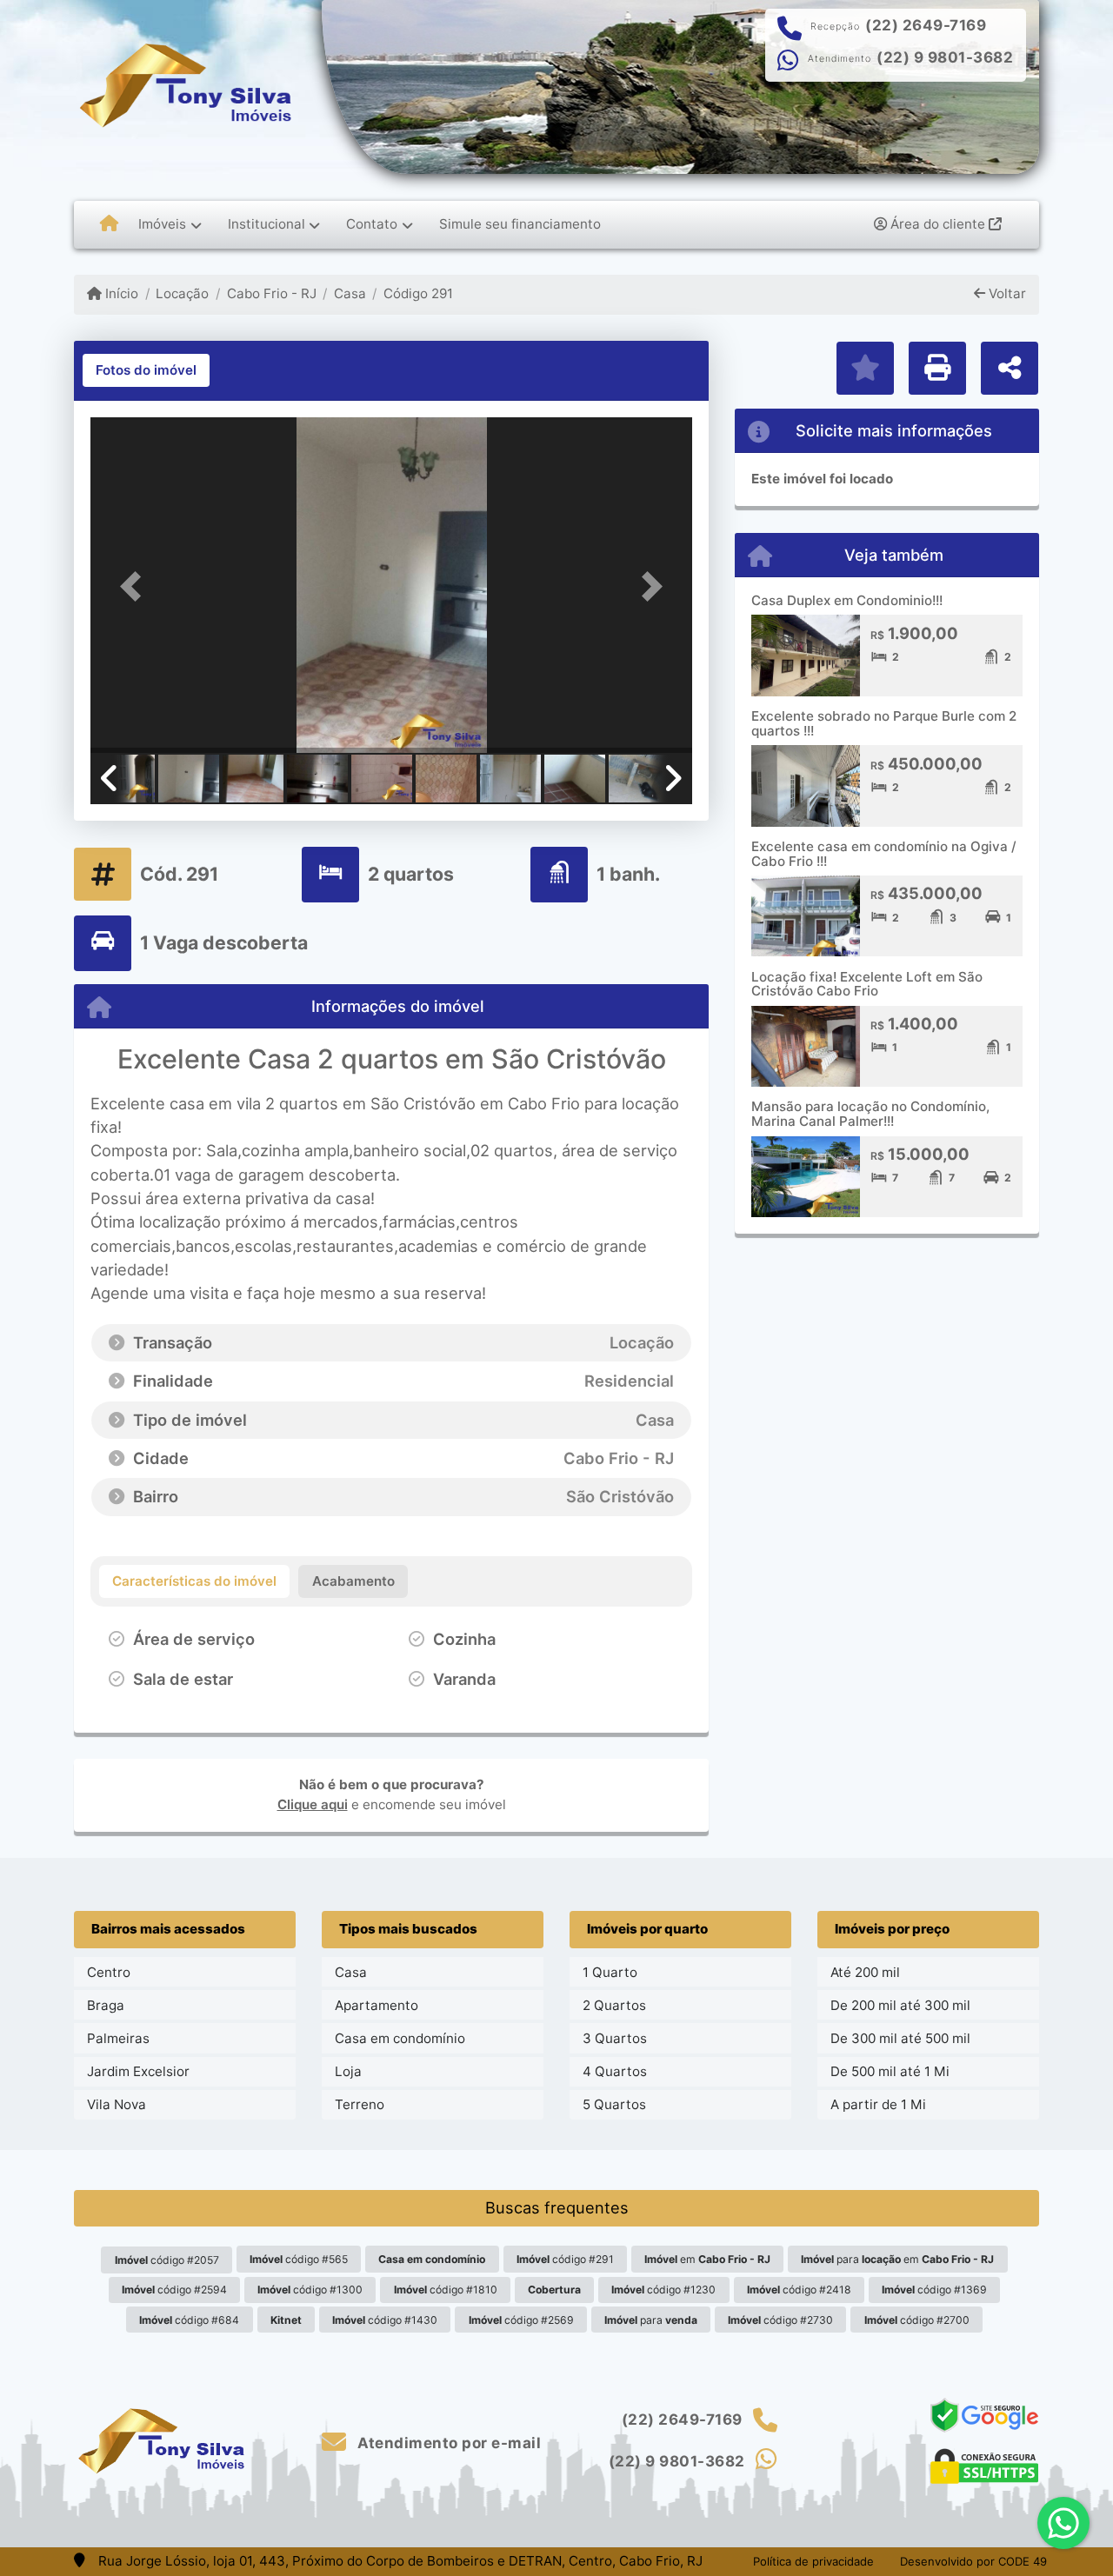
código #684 (189, 2320)
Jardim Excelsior (138, 2071)
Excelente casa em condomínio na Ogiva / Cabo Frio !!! (884, 854)
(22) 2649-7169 (926, 25)
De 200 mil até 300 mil (900, 2005)
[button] (136, 586)
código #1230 (663, 2290)
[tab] (146, 370)
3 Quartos (615, 2038)
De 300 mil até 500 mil (900, 2038)
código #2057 (167, 2260)
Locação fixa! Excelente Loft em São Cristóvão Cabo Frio (867, 984)
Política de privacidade (813, 2561)
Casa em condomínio (400, 2038)
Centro (109, 1972)
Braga (106, 2005)
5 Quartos (614, 2104)
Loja (348, 2071)
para (651, 2320)
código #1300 (310, 2290)
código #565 (299, 2259)
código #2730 (780, 2320)
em (707, 2259)
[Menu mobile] (109, 224)
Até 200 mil (865, 1972)
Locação (182, 293)
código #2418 (799, 2290)
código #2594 (174, 2290)
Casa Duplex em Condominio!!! (847, 600)
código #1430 (385, 2320)
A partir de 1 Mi (878, 2104)
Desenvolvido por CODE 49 (973, 2561)
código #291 (565, 2259)
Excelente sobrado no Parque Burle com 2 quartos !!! (884, 723)
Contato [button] (372, 224)
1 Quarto (610, 1972)
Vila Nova (117, 2104)
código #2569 (521, 2320)
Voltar (1006, 293)
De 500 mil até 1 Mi (890, 2071)
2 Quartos (614, 2005)
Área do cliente (938, 224)
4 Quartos (615, 2071)
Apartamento (377, 2005)
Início (120, 293)
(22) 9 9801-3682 (945, 57)
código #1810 (446, 2290)
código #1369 (934, 2290)
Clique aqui (313, 1804)
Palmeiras (118, 2038)
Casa (350, 293)
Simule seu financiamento (520, 224)
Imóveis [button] (162, 224)
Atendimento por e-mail (447, 2443)
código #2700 (917, 2320)
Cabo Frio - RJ (271, 293)
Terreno (360, 2104)
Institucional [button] (267, 224)
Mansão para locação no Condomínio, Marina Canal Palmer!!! (870, 1114)
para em (897, 2259)
